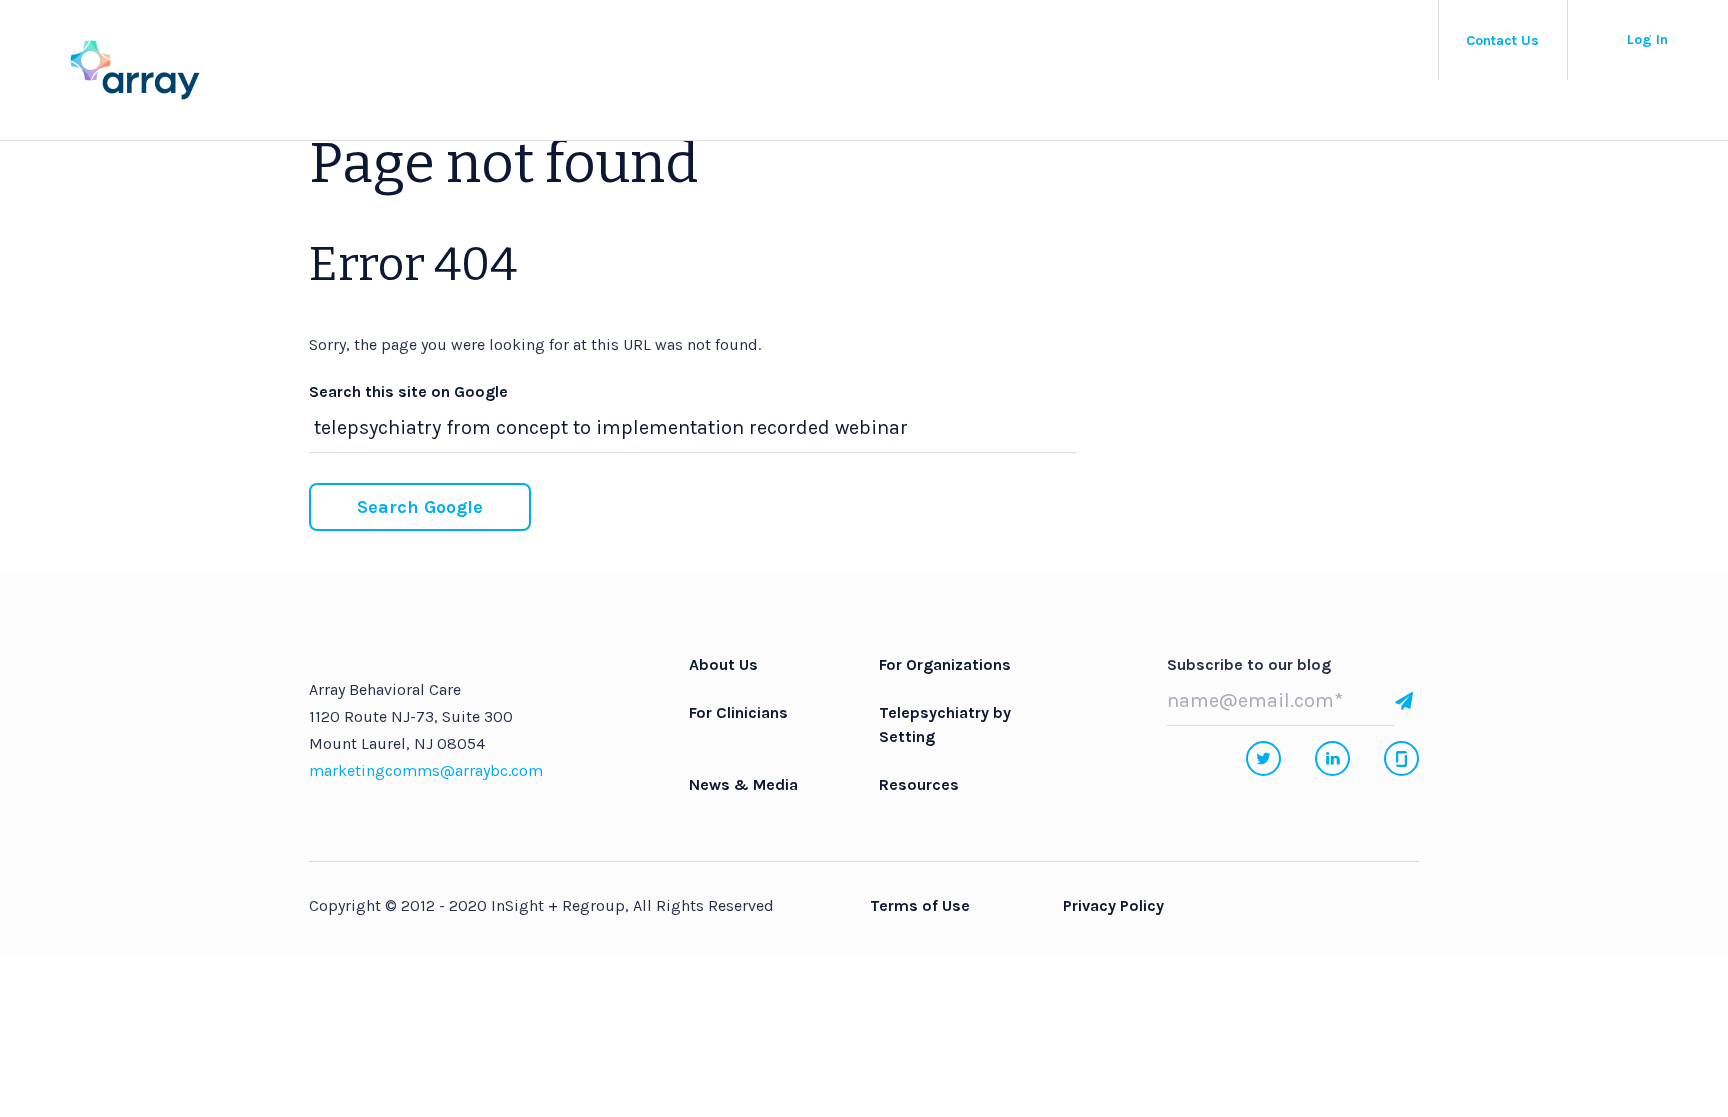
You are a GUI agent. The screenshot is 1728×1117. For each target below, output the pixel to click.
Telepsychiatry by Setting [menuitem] (945, 724)
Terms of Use (920, 905)
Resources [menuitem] (919, 784)
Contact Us (1502, 40)
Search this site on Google (408, 391)
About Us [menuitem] (723, 664)
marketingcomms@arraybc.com (426, 770)
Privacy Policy (1113, 905)
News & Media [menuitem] (743, 784)
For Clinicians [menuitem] (738, 712)
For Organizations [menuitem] (945, 664)
